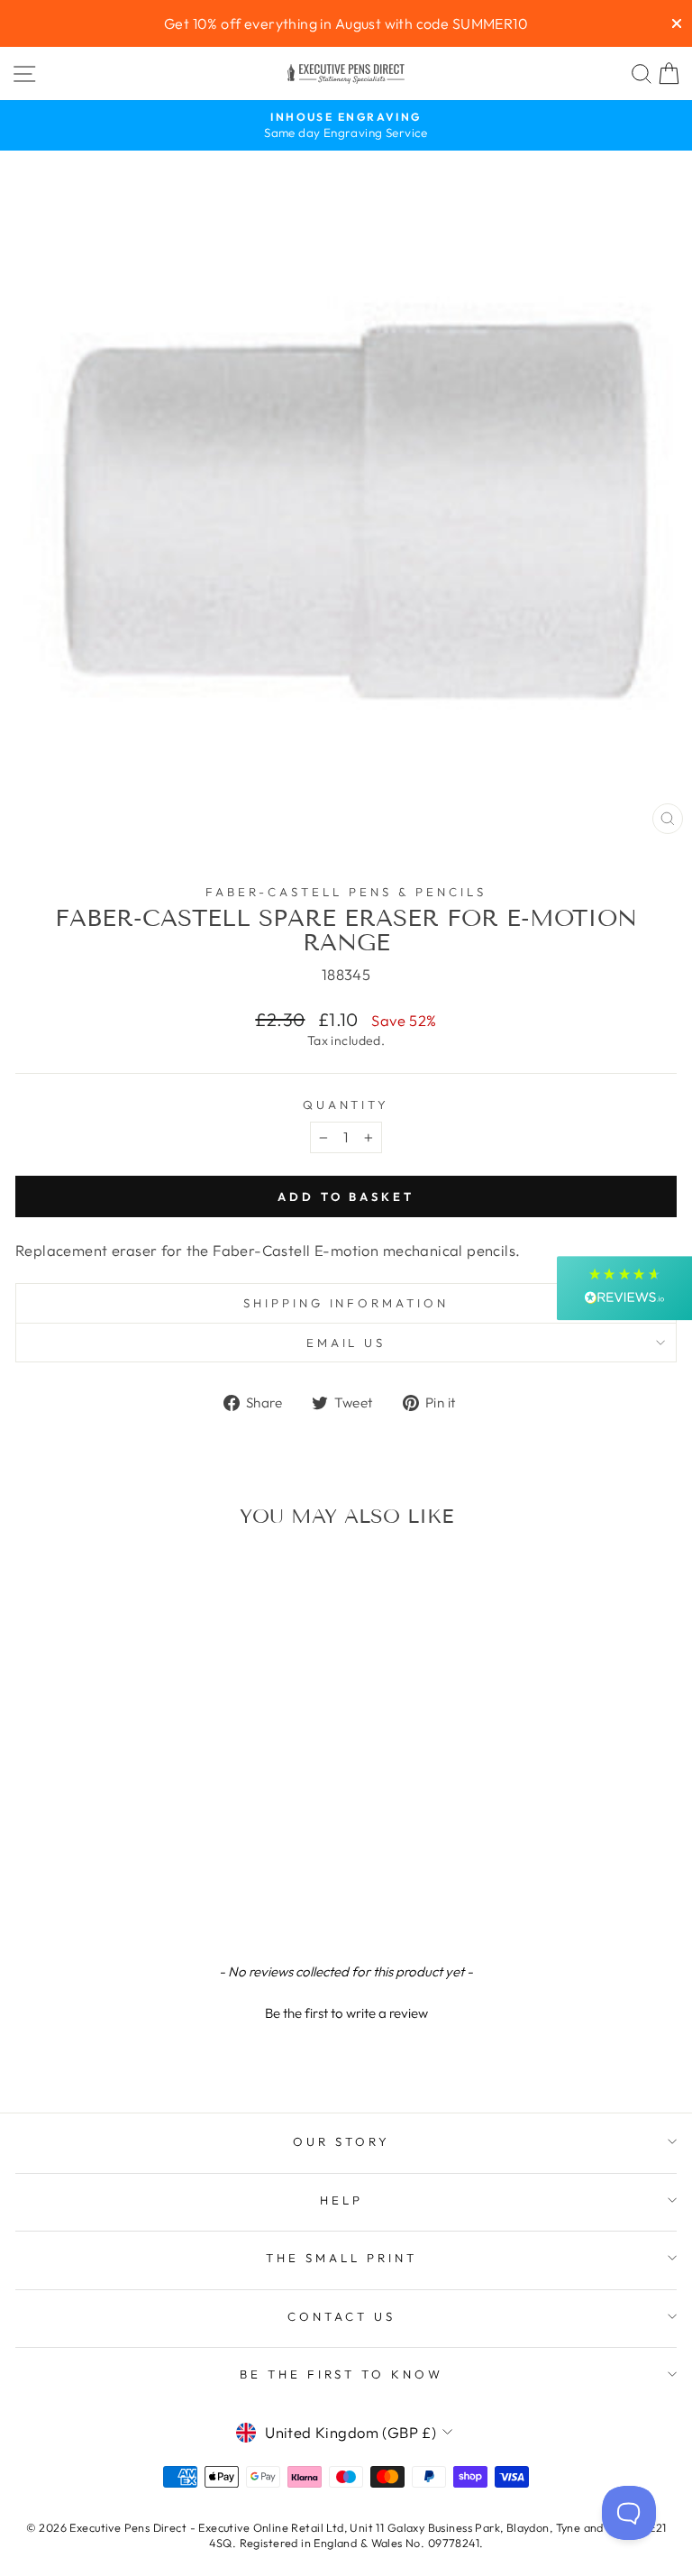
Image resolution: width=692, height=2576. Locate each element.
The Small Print (341, 2258)
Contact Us (341, 2316)
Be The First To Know (342, 2374)
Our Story (341, 2141)
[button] (346, 2011)
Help (341, 2200)
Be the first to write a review (346, 2013)
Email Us (346, 1343)
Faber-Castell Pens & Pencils (346, 892)
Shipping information (346, 1303)
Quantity (346, 1105)
